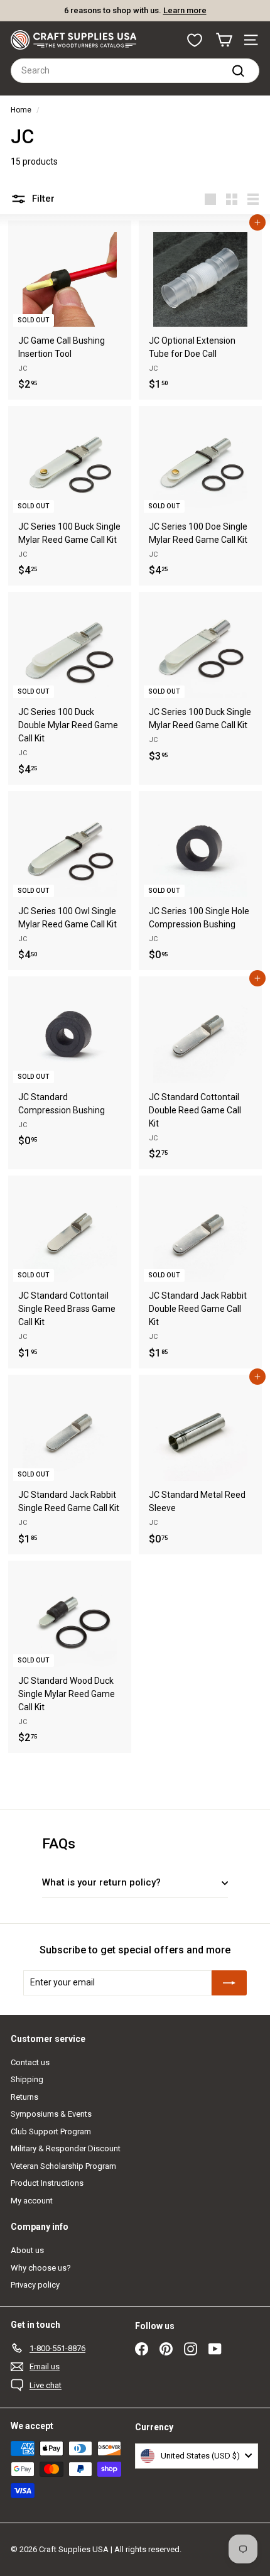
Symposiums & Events (51, 2114)
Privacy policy (35, 2285)
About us (27, 2250)
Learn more (185, 10)
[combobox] (135, 71)
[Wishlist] (195, 40)
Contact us (30, 2062)
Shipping (27, 2079)
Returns (24, 2097)
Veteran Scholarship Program (63, 2166)
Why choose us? (41, 2268)
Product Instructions (47, 2183)
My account (32, 2201)
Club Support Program (51, 2131)
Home (21, 110)
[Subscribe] (229, 1983)
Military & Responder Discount (66, 2148)
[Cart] (224, 40)
